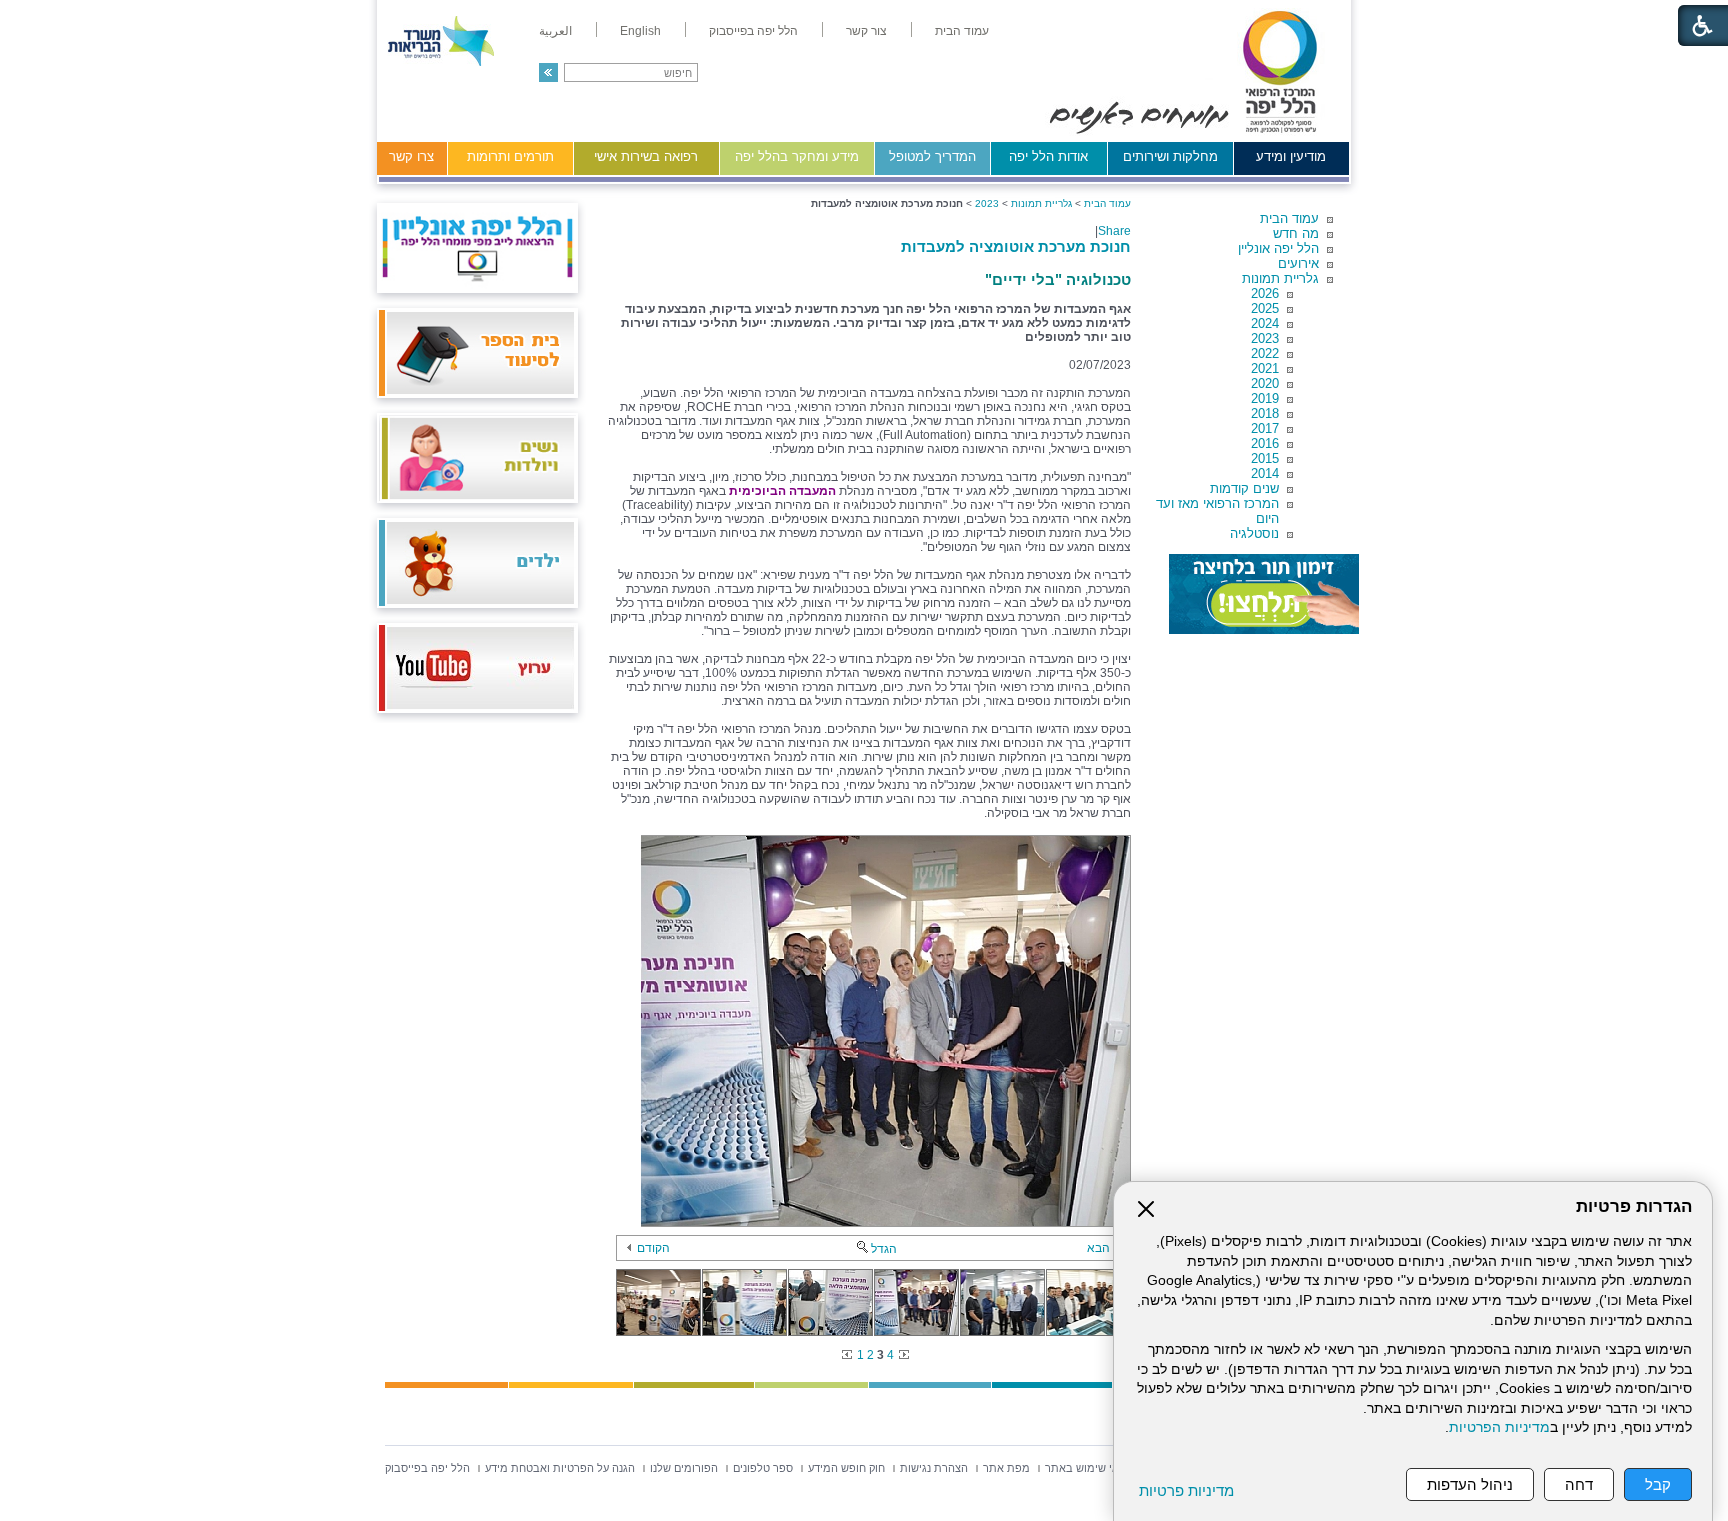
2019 (1265, 398)
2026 (1265, 293)
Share (1114, 231)
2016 (1265, 443)
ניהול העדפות (1470, 1484)
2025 (1265, 308)
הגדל (884, 1249)
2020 (1265, 383)
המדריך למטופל (932, 156)
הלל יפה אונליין (1278, 248)
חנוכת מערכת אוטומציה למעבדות (1016, 246)
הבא (1098, 1248)
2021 (1265, 368)
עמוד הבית (1289, 218)
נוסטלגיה (1254, 533)
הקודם (653, 1248)
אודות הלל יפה (1048, 156)
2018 (1265, 413)
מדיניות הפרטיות (1499, 1427)
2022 (1265, 353)
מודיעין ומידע (1291, 156)
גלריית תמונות (1280, 278)
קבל (1658, 1484)
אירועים (1298, 263)
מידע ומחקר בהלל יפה (797, 156)
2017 (1265, 428)
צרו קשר (411, 156)
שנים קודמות (1244, 488)
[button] (548, 72)
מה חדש (1296, 233)
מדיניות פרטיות (1186, 1490)
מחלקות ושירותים (1170, 156)
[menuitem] (962, 31)
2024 (1265, 323)
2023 (1265, 338)
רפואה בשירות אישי (646, 156)
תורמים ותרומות (510, 156)
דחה (1579, 1484)
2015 (1265, 458)
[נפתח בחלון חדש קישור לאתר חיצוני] (1264, 594)
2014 (1265, 473)
